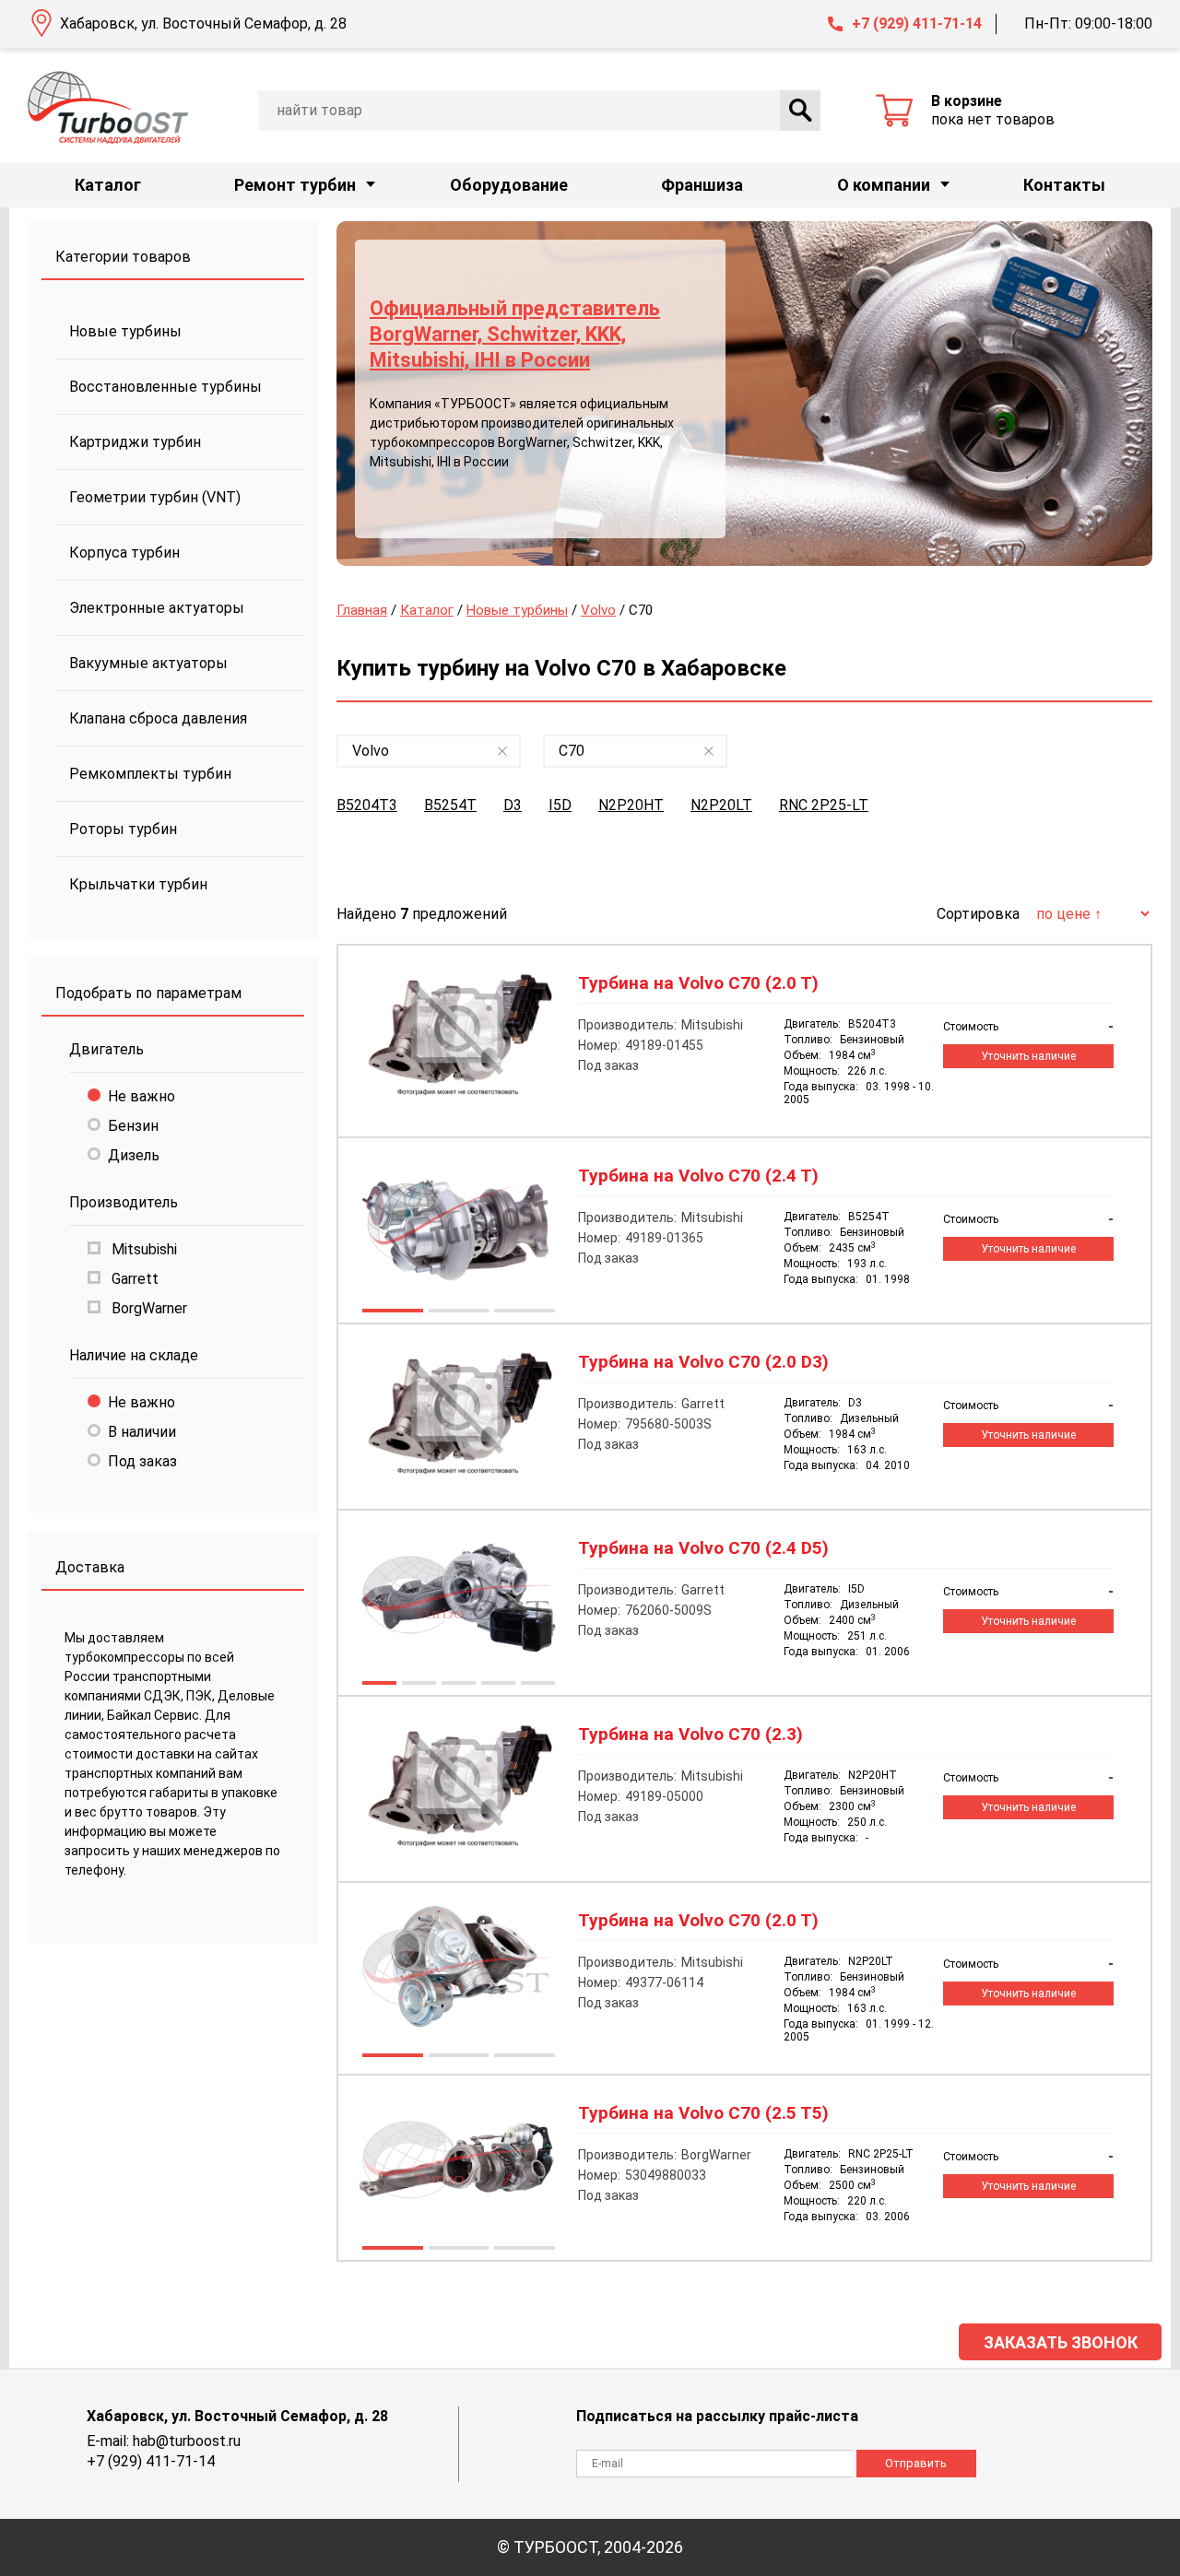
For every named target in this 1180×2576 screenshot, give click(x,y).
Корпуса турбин (124, 553)
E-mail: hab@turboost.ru (164, 2441)
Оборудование (509, 185)
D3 (513, 805)
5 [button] (537, 1685)
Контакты (1064, 185)
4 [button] (497, 1685)
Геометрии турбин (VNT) (155, 497)
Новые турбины (125, 331)
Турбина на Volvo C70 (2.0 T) (698, 983)
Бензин (133, 1126)
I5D (560, 805)
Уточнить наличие (1028, 1056)
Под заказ (142, 1461)
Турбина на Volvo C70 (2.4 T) (698, 1176)
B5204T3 (367, 805)
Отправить (916, 2463)
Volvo (598, 610)
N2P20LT (721, 805)
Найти (800, 111)
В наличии (142, 1432)
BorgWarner (147, 1308)
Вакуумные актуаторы (148, 663)
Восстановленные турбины (165, 387)
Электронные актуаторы (157, 608)
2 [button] (458, 1312)
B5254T (450, 805)
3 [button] (524, 1312)
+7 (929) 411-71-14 (917, 24)
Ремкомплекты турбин (150, 774)
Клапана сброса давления (158, 718)
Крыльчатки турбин (138, 884)
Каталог (108, 185)
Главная (362, 610)
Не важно (142, 1096)
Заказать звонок (1061, 2342)
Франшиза (702, 185)
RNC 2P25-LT (824, 805)
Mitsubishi (142, 1249)
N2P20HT (631, 805)
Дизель (134, 1155)
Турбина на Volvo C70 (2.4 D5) (703, 1548)
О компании (884, 185)
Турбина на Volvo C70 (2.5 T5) (703, 2113)
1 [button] (392, 1312)
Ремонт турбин (295, 185)
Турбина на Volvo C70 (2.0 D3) (703, 1362)
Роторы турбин (123, 829)
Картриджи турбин (135, 442)
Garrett (133, 1279)
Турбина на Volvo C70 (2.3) (690, 1735)
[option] (744, 394)
